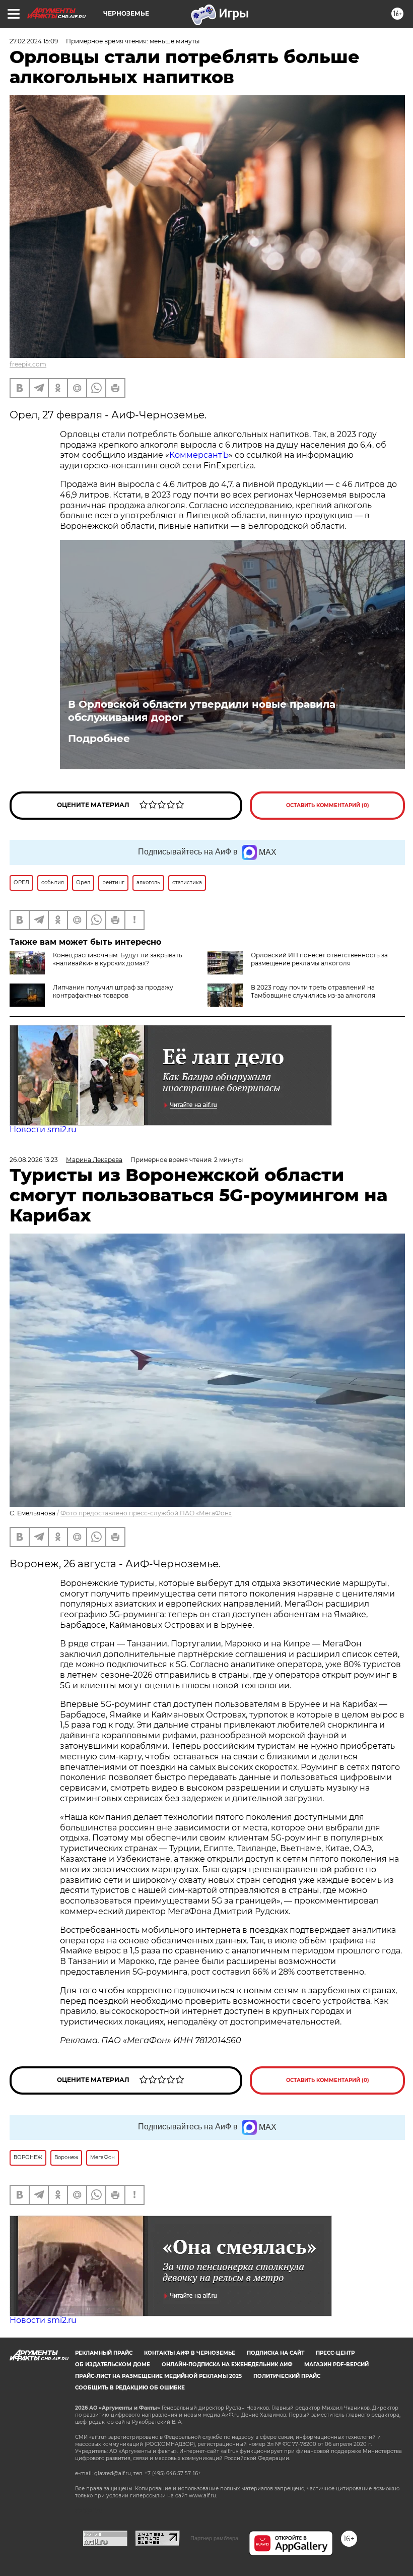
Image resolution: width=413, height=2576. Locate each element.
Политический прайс (287, 2376)
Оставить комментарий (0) (328, 805)
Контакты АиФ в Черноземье (190, 2353)
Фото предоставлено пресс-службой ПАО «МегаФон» (146, 1513)
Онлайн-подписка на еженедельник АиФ (227, 2365)
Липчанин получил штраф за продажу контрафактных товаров (113, 991)
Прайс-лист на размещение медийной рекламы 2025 (158, 2376)
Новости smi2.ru (43, 1129)
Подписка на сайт (276, 2353)
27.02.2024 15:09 (34, 41)
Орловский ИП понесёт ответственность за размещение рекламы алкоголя (319, 959)
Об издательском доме (113, 2365)
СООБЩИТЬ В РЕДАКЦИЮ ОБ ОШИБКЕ (130, 2388)
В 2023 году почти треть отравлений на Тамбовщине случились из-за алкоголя (313, 991)
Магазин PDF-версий (336, 2365)
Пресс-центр (335, 2353)
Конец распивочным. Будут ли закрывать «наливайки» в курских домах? (118, 959)
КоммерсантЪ (199, 455)
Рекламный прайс (104, 2353)
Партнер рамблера (214, 2538)
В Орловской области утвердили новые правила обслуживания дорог (202, 711)
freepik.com (28, 364)
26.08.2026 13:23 (34, 1160)
